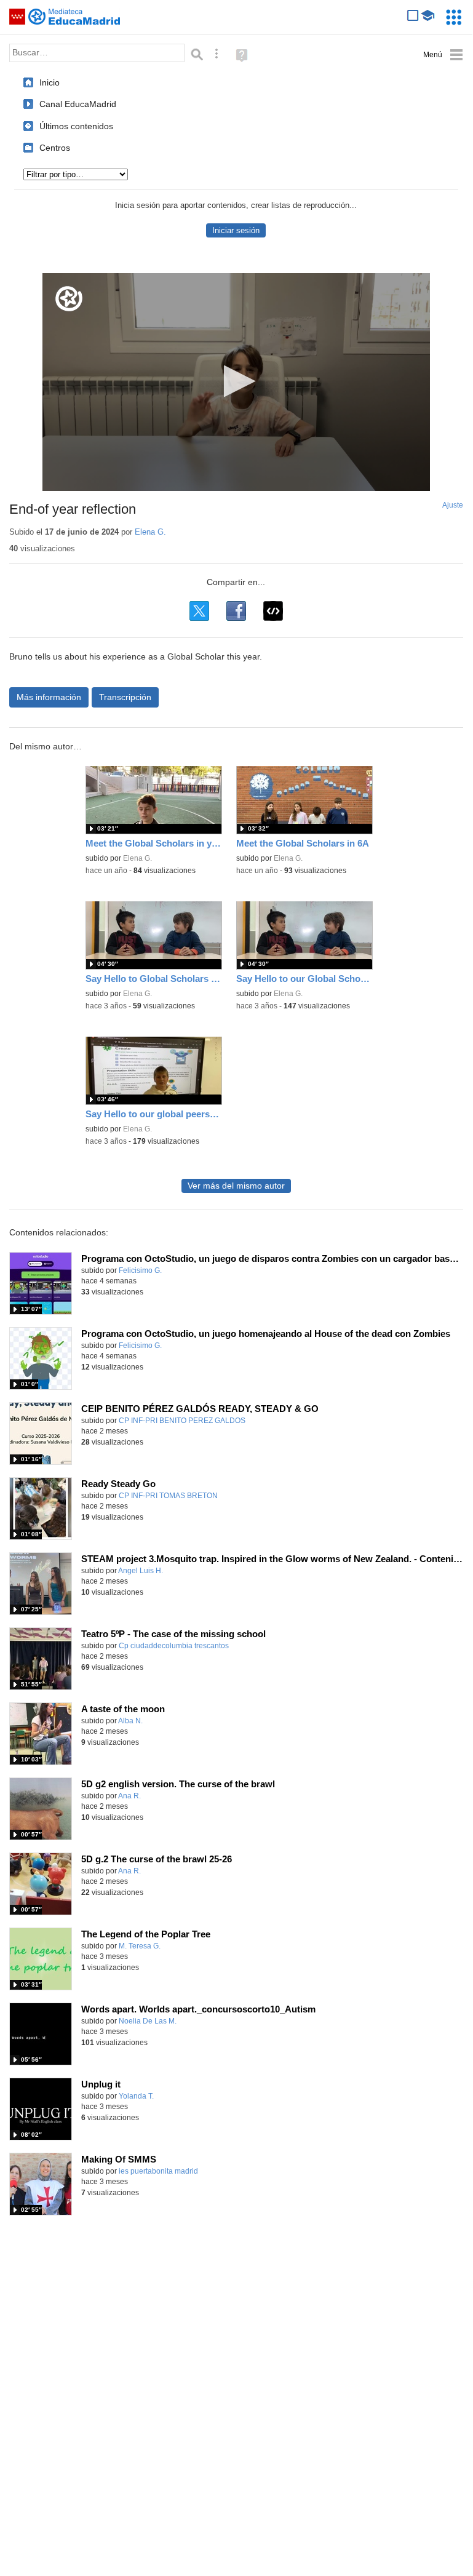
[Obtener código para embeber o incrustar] (273, 611)
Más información (49, 697)
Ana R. (129, 1796)
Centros (55, 148)
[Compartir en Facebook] (236, 611)
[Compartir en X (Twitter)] (199, 611)
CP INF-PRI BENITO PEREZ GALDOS (182, 1421)
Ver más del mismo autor (236, 1186)
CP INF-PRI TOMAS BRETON (168, 1496)
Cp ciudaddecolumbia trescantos (174, 1646)
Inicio (50, 82)
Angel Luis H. (141, 1571)
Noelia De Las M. (148, 2021)
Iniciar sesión (236, 230)
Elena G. (150, 532)
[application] (236, 382)
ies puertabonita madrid (158, 2171)
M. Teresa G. (140, 1946)
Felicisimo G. (140, 1270)
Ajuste (453, 505)
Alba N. (130, 1721)
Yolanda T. (136, 2096)
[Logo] (69, 299)
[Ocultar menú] (443, 55)
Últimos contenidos (76, 126)
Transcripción (125, 697)
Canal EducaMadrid (78, 104)
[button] (236, 381)
